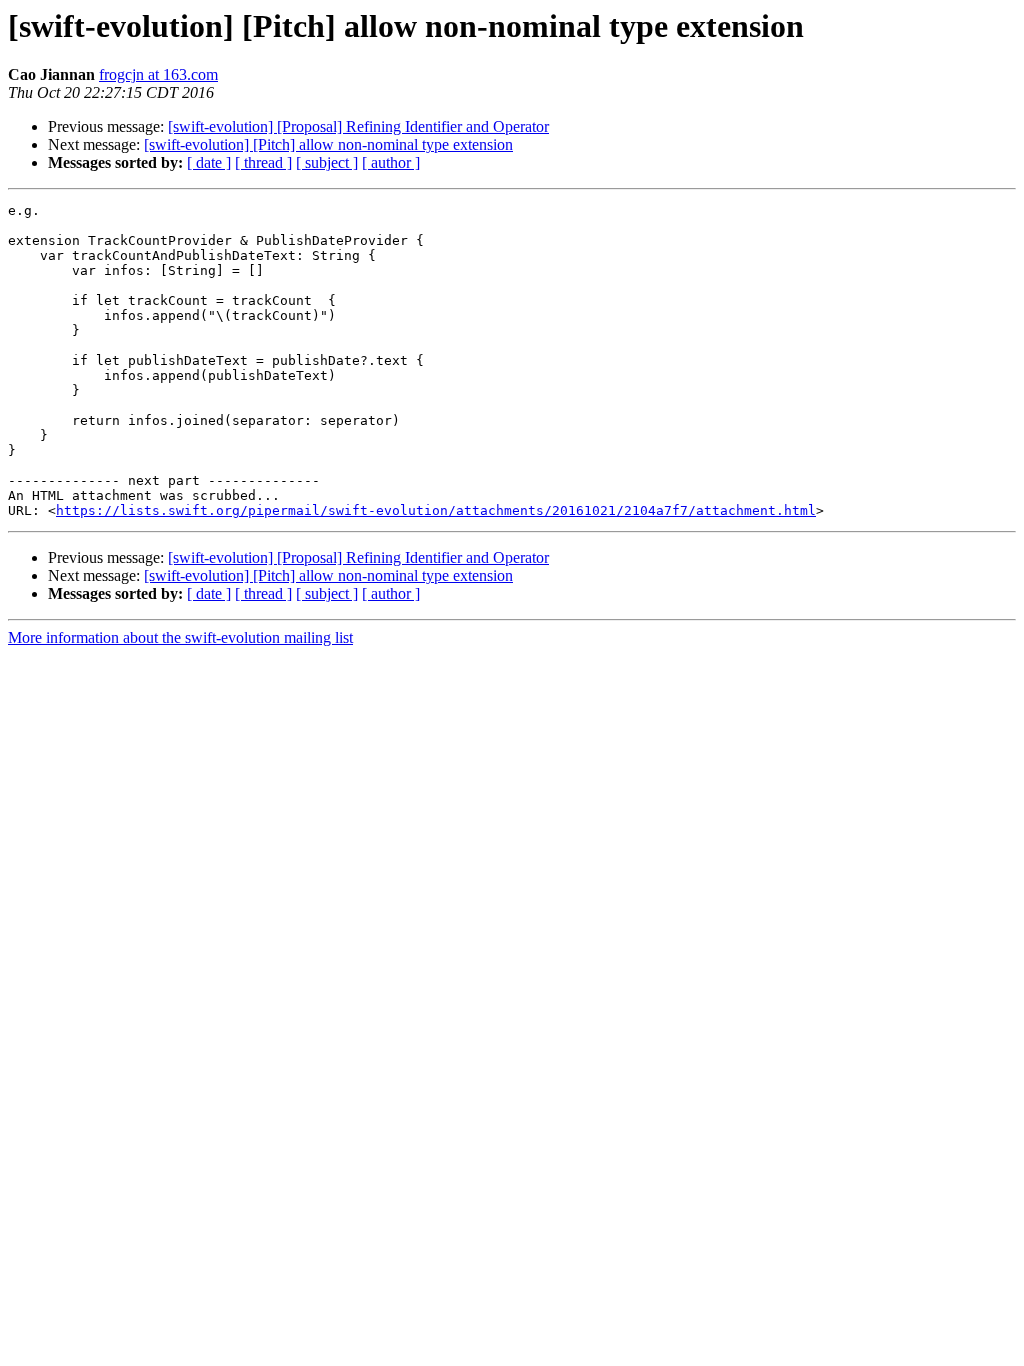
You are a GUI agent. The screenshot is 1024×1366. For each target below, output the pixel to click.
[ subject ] (327, 162)
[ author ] (391, 162)
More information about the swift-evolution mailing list (180, 637)
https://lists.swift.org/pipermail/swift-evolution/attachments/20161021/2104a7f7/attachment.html (436, 510)
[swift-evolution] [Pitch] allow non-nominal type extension (328, 144)
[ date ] (209, 162)
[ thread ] (263, 162)
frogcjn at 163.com (158, 74)
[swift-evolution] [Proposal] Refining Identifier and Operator (358, 126)
